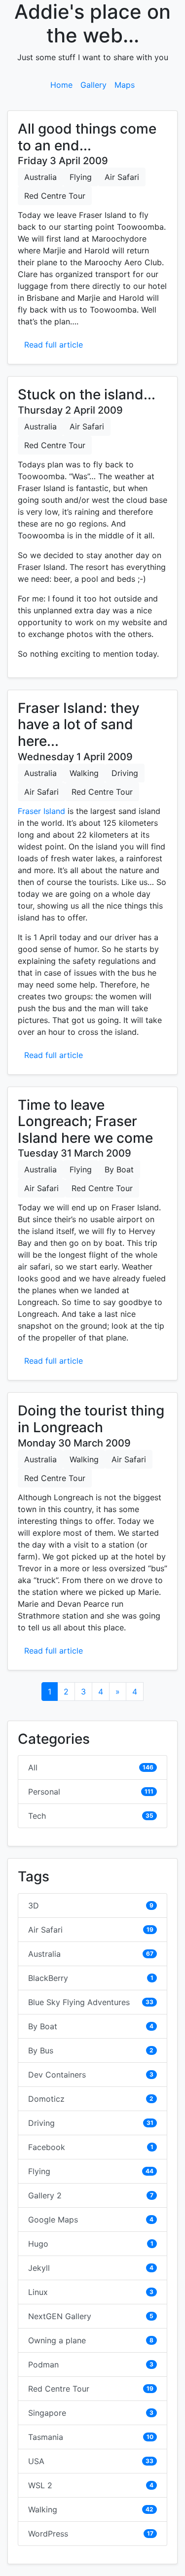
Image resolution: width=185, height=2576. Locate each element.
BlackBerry (48, 1978)
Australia (40, 177)
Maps (125, 85)
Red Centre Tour (55, 196)
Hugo (38, 2244)
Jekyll (39, 2268)
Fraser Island (41, 811)
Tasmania (46, 2437)
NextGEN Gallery (60, 2316)
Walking (84, 773)
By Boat (119, 1169)
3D (34, 1906)
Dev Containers (57, 2075)
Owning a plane (57, 2340)
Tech (37, 1816)
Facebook (47, 2147)
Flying (81, 177)
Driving (125, 773)
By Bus (41, 2050)
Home (61, 85)
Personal (44, 1792)
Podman (43, 2364)
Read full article (54, 345)
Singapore (47, 2413)
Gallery (93, 85)
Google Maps (53, 2220)
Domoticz (46, 2099)
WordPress (48, 2534)
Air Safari (122, 177)
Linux (38, 2292)
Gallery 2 (45, 2195)
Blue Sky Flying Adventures (79, 2002)
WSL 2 (40, 2485)
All (33, 1767)
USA (36, 2461)
